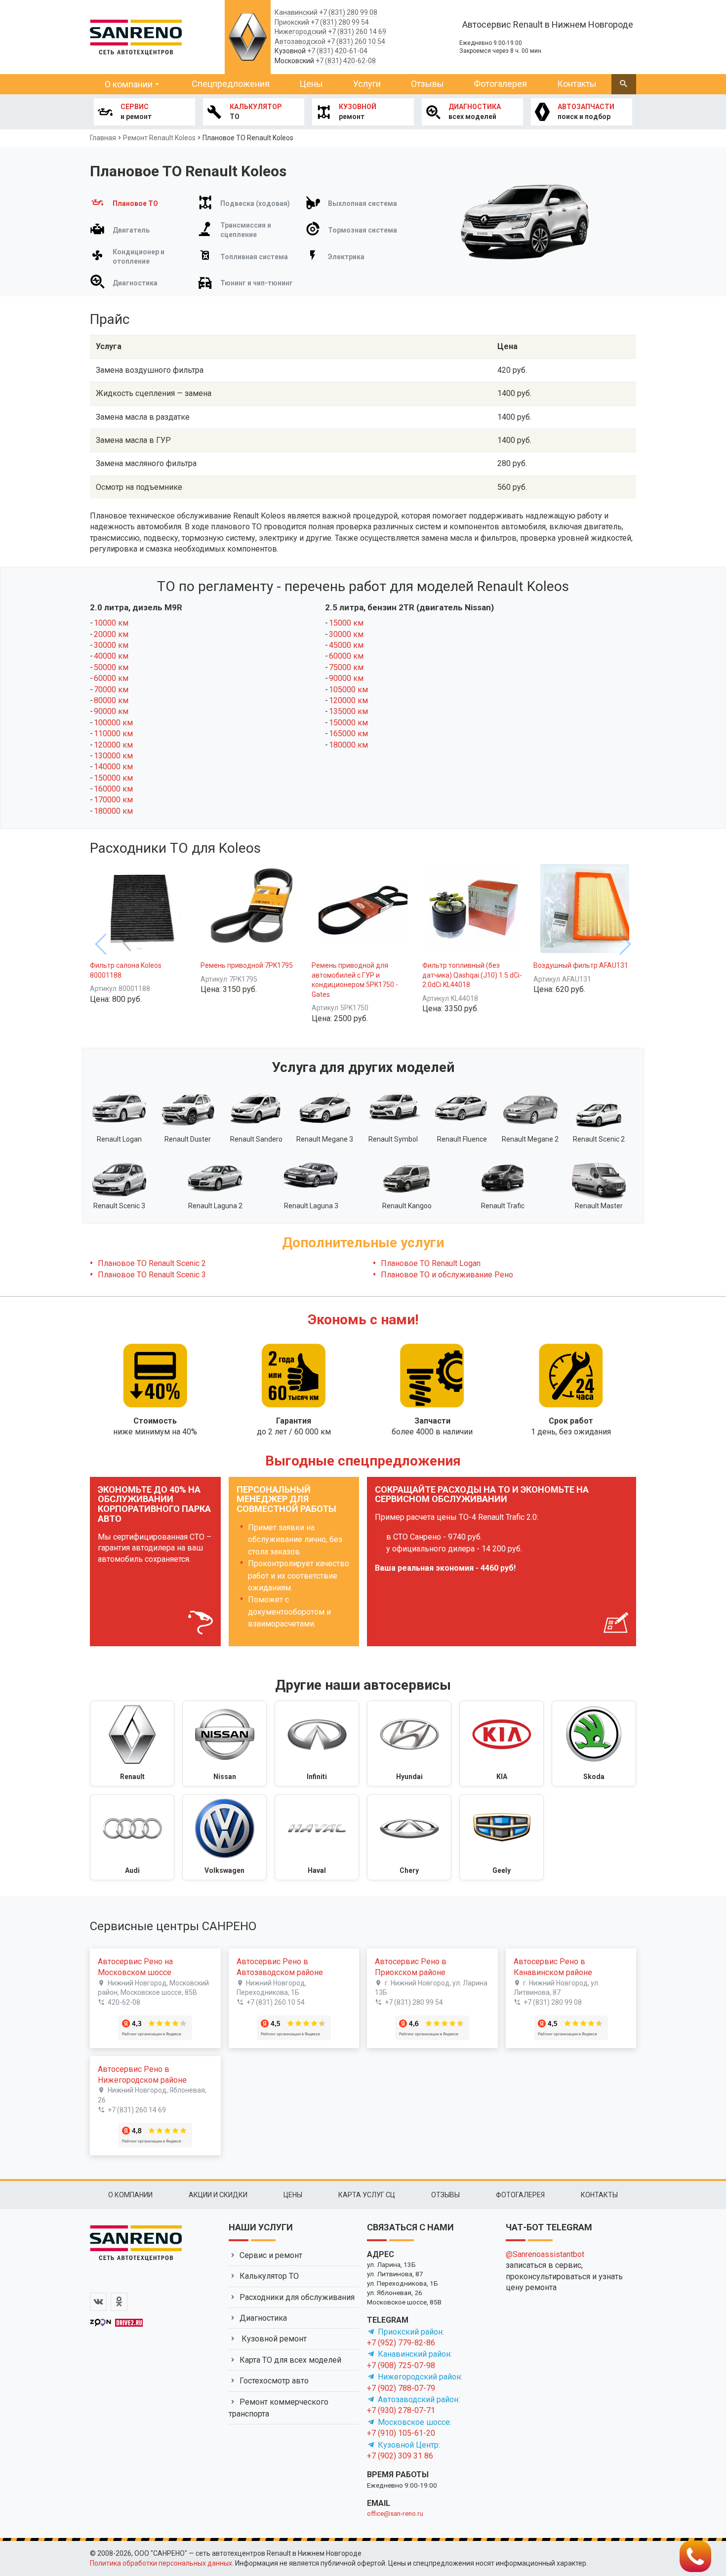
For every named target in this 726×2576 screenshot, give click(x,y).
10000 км (111, 623)
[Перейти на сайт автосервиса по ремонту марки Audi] (132, 1837)
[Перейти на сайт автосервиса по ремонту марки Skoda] (594, 1744)
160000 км (113, 789)
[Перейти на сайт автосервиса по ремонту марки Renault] (132, 1744)
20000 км (111, 634)
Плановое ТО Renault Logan (431, 1263)
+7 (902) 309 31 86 (400, 2456)
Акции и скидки (218, 2195)
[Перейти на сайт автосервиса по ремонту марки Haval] (317, 1837)
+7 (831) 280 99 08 (348, 12)
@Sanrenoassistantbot (545, 2254)
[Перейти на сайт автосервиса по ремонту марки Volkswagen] (224, 1837)
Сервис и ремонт (271, 2255)
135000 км (348, 711)
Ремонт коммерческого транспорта (279, 2408)
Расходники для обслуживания (297, 2297)
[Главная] (136, 36)
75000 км (346, 667)
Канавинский (296, 12)
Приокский (292, 22)
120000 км (113, 745)
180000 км (113, 811)
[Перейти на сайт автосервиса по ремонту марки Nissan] (224, 1744)
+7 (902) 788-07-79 (401, 2388)
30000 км (111, 645)
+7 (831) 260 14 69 (357, 32)
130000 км (113, 756)
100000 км (113, 723)
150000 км (113, 778)
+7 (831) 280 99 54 (340, 22)
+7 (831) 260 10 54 (356, 41)
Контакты (577, 84)
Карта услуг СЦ (367, 2195)
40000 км (111, 656)
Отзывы (427, 84)
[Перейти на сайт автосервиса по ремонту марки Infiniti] (317, 1744)
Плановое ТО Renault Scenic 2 (152, 1263)
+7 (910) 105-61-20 (401, 2433)
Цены (311, 84)
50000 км (111, 667)
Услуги (367, 84)
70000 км (111, 690)
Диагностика (263, 2318)
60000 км (111, 678)
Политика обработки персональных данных (161, 2563)
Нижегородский (301, 32)
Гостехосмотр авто (274, 2381)
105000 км (348, 690)
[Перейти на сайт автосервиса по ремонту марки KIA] (502, 1744)
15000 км (346, 623)
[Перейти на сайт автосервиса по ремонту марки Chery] (409, 1837)
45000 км (346, 645)
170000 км (113, 800)
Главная (103, 138)
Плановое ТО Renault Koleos (248, 138)
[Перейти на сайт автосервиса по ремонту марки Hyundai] (409, 1744)
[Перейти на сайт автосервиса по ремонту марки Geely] (502, 1837)
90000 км (111, 711)
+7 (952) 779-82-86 (401, 2343)
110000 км (113, 733)
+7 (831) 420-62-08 (346, 61)
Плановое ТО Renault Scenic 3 (152, 1275)
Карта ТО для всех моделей (290, 2360)
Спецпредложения (231, 84)
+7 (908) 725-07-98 (401, 2365)
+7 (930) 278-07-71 (401, 2410)
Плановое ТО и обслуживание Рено (447, 1275)
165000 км (348, 733)
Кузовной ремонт (273, 2339)
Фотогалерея (500, 84)
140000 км (113, 767)
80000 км (111, 700)
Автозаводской (300, 41)
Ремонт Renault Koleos (159, 138)
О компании (129, 84)
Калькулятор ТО (269, 2276)
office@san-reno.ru (395, 2513)
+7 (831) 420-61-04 (337, 51)
